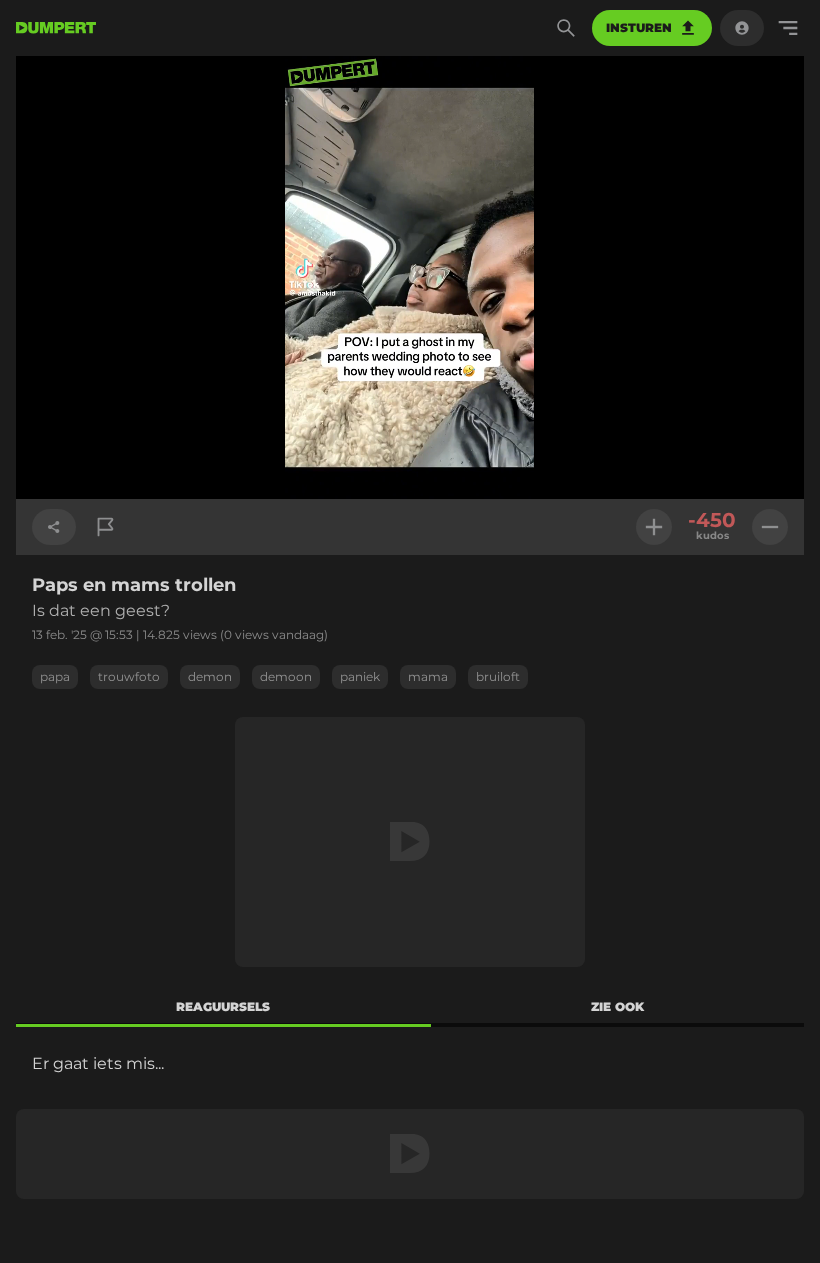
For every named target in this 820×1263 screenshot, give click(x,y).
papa (55, 676)
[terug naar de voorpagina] (56, 28)
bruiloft (498, 676)
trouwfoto (129, 676)
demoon (286, 676)
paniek (360, 676)
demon (210, 676)
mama (428, 676)
